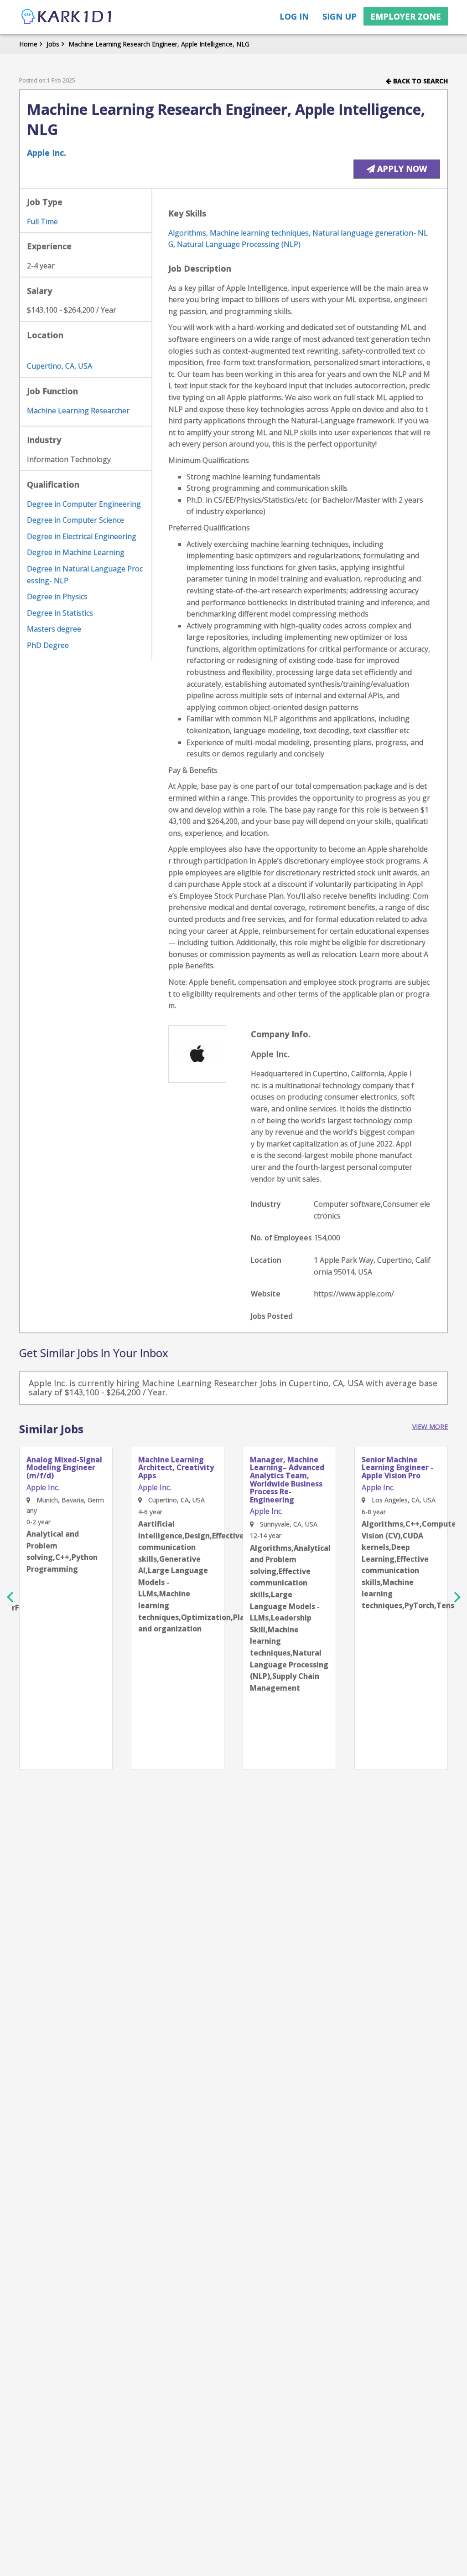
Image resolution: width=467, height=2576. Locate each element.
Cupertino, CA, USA (60, 366)
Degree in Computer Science (75, 520)
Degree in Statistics (60, 613)
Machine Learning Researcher (78, 411)
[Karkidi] (67, 17)
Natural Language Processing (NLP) (239, 244)
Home (28, 44)
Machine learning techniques (259, 233)
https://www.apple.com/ (354, 1294)
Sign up (340, 16)
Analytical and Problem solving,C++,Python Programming (62, 1551)
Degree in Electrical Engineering (82, 536)
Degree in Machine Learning (76, 552)
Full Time (42, 221)
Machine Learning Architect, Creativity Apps (176, 1468)
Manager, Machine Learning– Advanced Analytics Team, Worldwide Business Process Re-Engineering (287, 1480)
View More (430, 1427)
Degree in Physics (57, 596)
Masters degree (54, 629)
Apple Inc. (47, 153)
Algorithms (187, 233)
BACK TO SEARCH (420, 81)
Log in (294, 16)
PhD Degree (48, 645)
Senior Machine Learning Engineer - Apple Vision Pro (397, 1468)
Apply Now (401, 169)
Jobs (53, 44)
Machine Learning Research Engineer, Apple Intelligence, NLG (159, 44)
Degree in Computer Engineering (84, 504)
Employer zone (406, 16)
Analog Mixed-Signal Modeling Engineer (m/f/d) (64, 1468)
